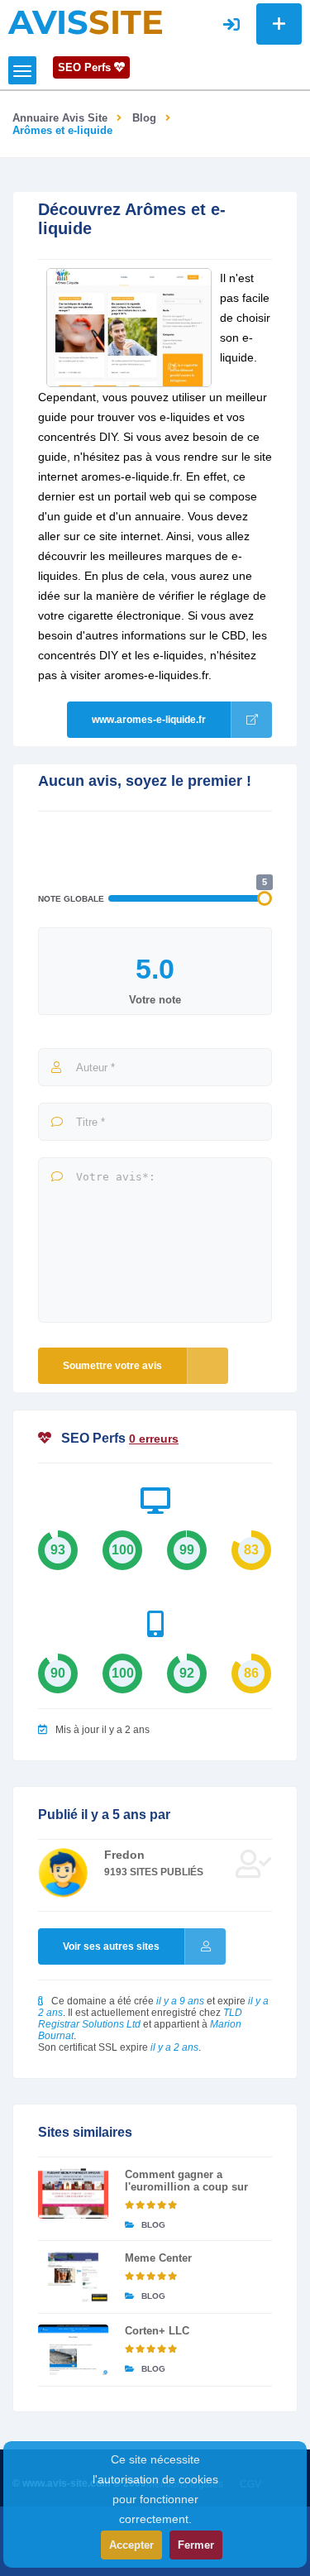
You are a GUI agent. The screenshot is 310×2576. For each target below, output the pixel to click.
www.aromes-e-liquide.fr (149, 720)
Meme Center (158, 2258)
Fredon (124, 1855)
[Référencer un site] (279, 24)
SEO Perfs (86, 67)
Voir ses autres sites (111, 1946)
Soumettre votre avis (112, 1366)
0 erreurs (154, 1439)
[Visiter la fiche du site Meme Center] (73, 2277)
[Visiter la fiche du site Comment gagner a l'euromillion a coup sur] (73, 2193)
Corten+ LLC (157, 2331)
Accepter (131, 2545)
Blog (144, 118)
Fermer (196, 2545)
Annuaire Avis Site (60, 118)
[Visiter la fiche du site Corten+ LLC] (73, 2350)
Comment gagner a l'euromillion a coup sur (186, 2181)
